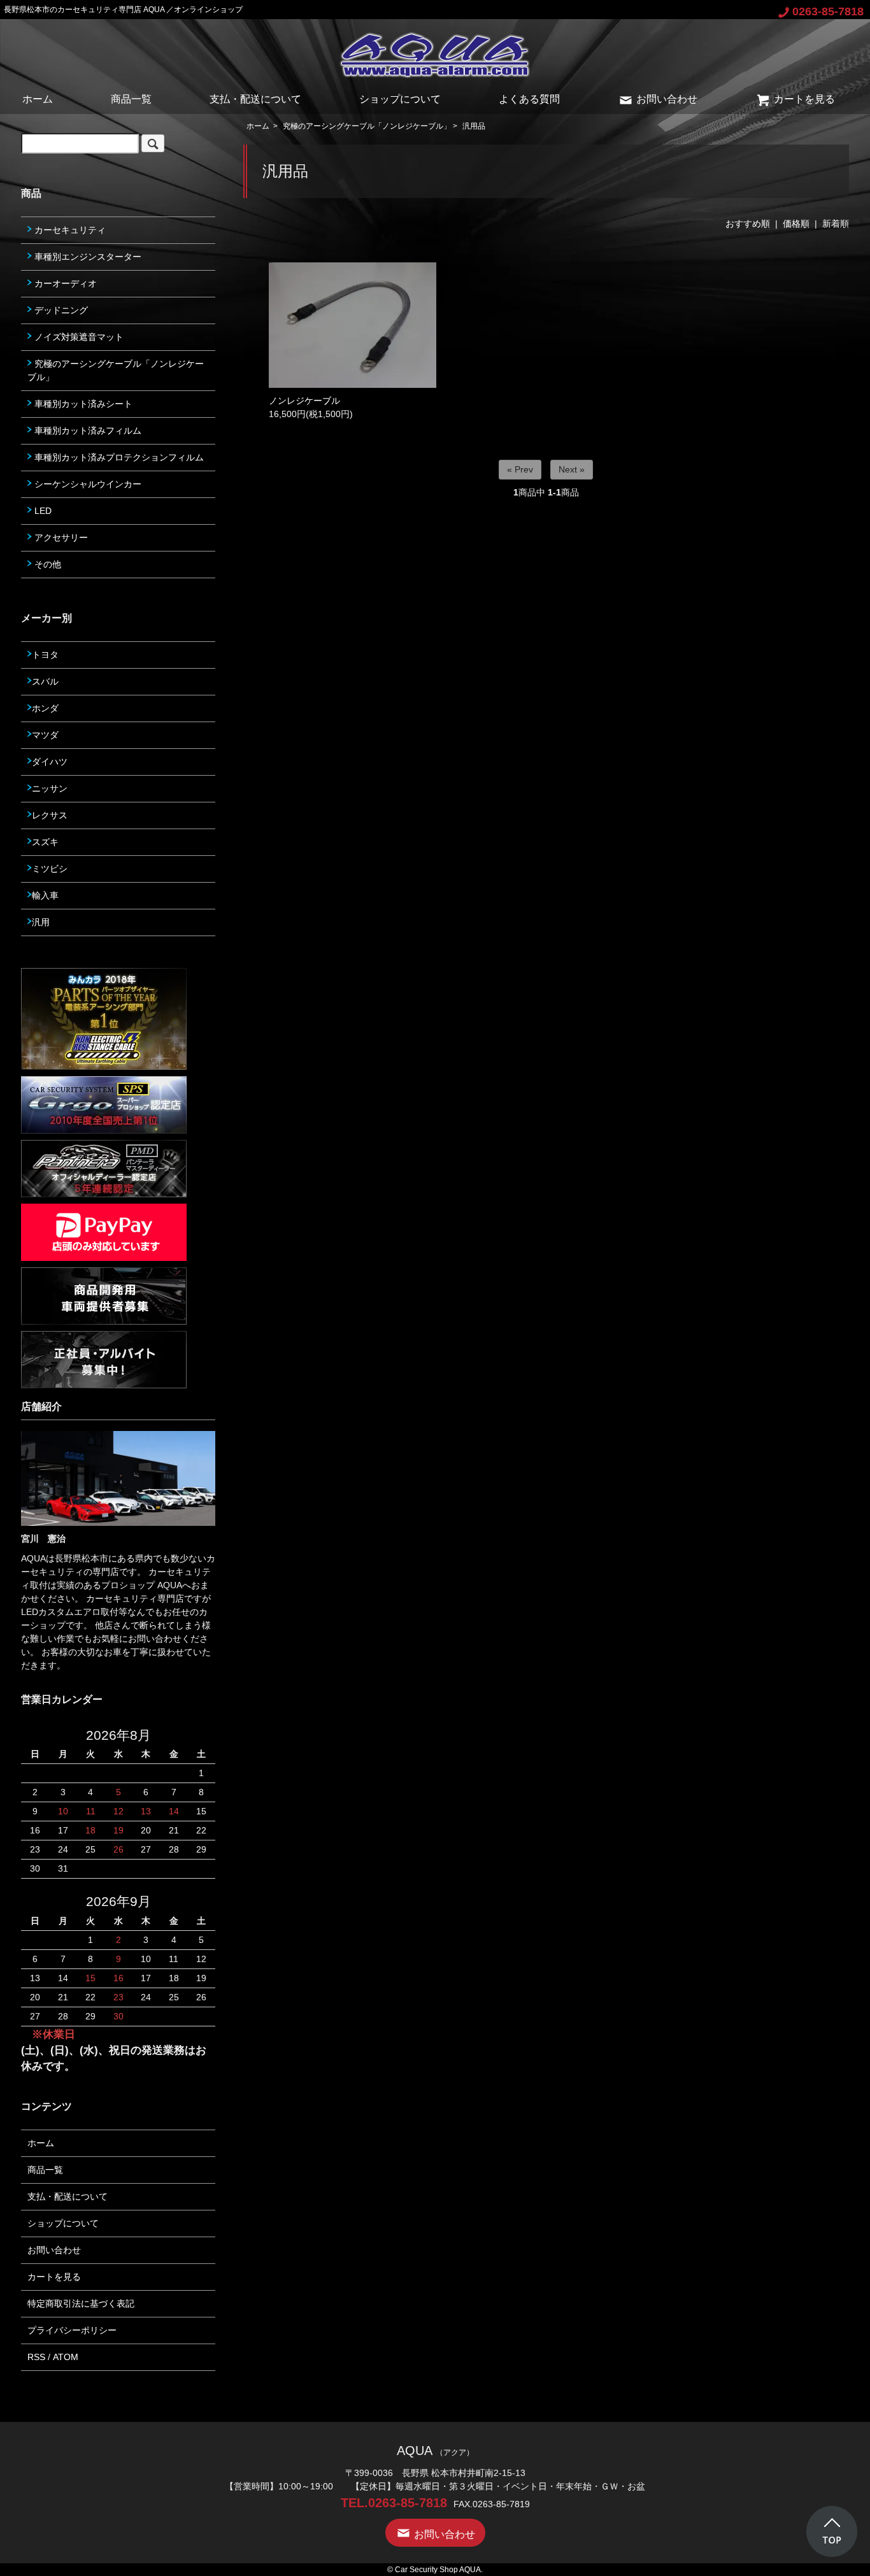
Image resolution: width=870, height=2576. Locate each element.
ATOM (66, 2357)
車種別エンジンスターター (87, 257)
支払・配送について (255, 99)
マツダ (45, 735)
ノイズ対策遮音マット (78, 337)
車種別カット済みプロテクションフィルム (118, 457)
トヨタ (45, 655)
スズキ (45, 842)
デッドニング (60, 310)
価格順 (796, 224)
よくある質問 (529, 99)
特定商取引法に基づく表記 (81, 2303)
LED (42, 511)
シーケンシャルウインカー (87, 484)
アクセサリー (60, 537)
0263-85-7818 (828, 11)
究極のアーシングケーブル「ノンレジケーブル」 (367, 126)
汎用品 (474, 126)
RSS (36, 2357)
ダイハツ (50, 762)
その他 (46, 564)
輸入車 (45, 895)
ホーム (38, 99)
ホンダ (45, 708)
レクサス (50, 815)
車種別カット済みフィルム (87, 431)
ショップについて (400, 99)
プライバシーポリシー (72, 2330)
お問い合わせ (667, 99)
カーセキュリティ (69, 230)
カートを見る (804, 99)
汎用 (41, 922)
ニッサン (50, 788)
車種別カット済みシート (82, 404)
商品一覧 (131, 99)
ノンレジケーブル (304, 401)
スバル (45, 681)
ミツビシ (50, 869)
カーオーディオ (64, 283)
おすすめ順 (748, 224)
